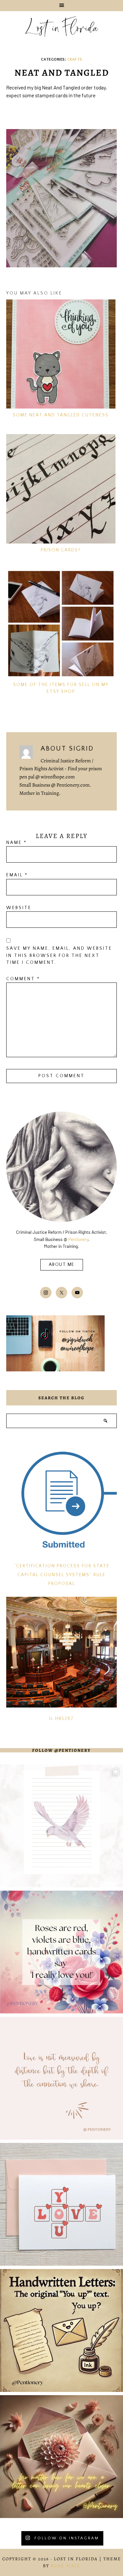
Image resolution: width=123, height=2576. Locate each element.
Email (17, 875)
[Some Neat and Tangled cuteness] (61, 354)
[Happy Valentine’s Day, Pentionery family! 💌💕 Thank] (61, 1952)
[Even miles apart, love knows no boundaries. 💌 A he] (61, 2078)
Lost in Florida (61, 29)
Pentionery (78, 1239)
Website (19, 908)
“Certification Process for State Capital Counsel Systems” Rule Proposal (62, 1575)
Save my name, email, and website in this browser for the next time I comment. (59, 956)
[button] (61, 6)
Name (17, 843)
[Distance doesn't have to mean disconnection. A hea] (61, 2457)
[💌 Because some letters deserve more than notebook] (61, 1826)
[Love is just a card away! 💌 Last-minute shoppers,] (61, 2204)
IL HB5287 (61, 1719)
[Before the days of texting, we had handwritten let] (61, 2330)
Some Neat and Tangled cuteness (61, 415)
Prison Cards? (61, 550)
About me (62, 1265)
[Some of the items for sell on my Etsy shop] (61, 624)
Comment (23, 979)
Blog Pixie (66, 2566)
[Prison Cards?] (61, 489)
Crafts (75, 59)
